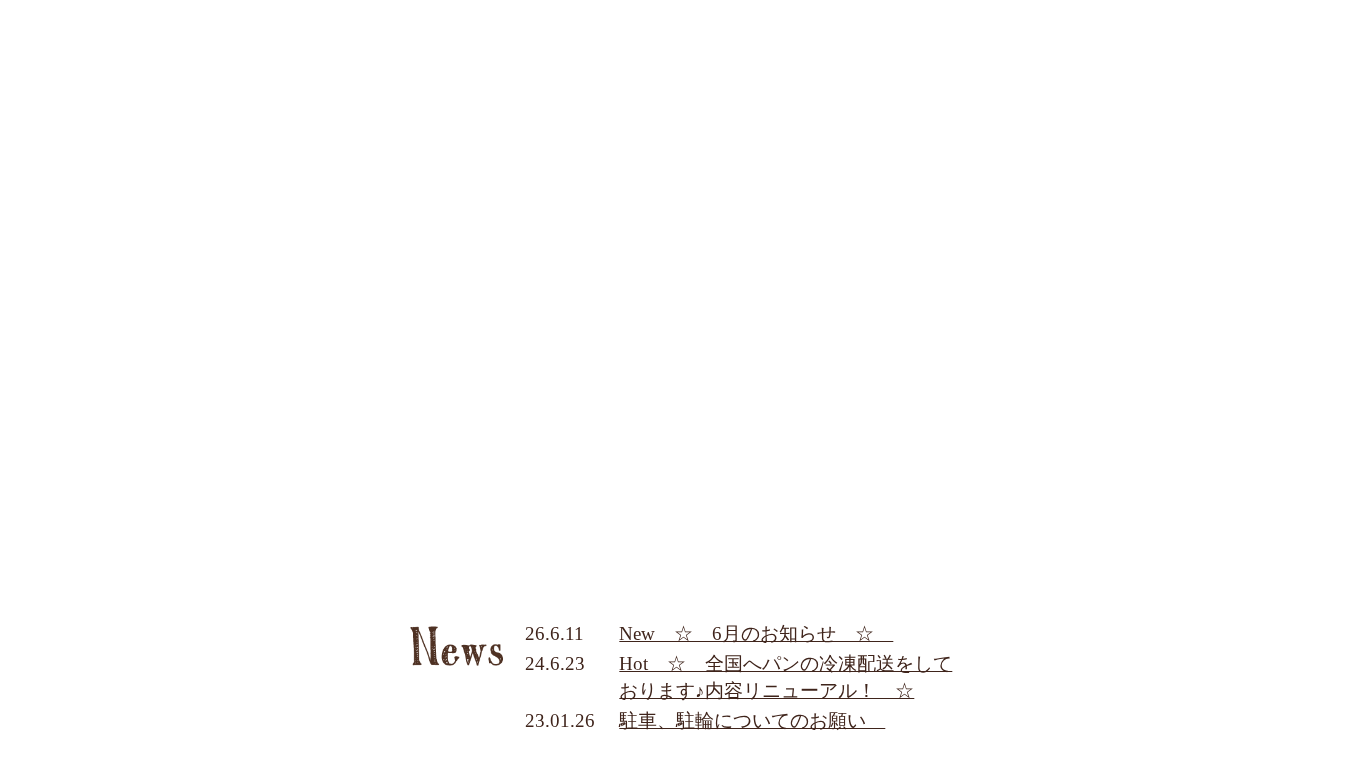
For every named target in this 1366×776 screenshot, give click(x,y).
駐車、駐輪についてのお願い (752, 720)
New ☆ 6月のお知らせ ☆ (756, 633)
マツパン (682, 388)
